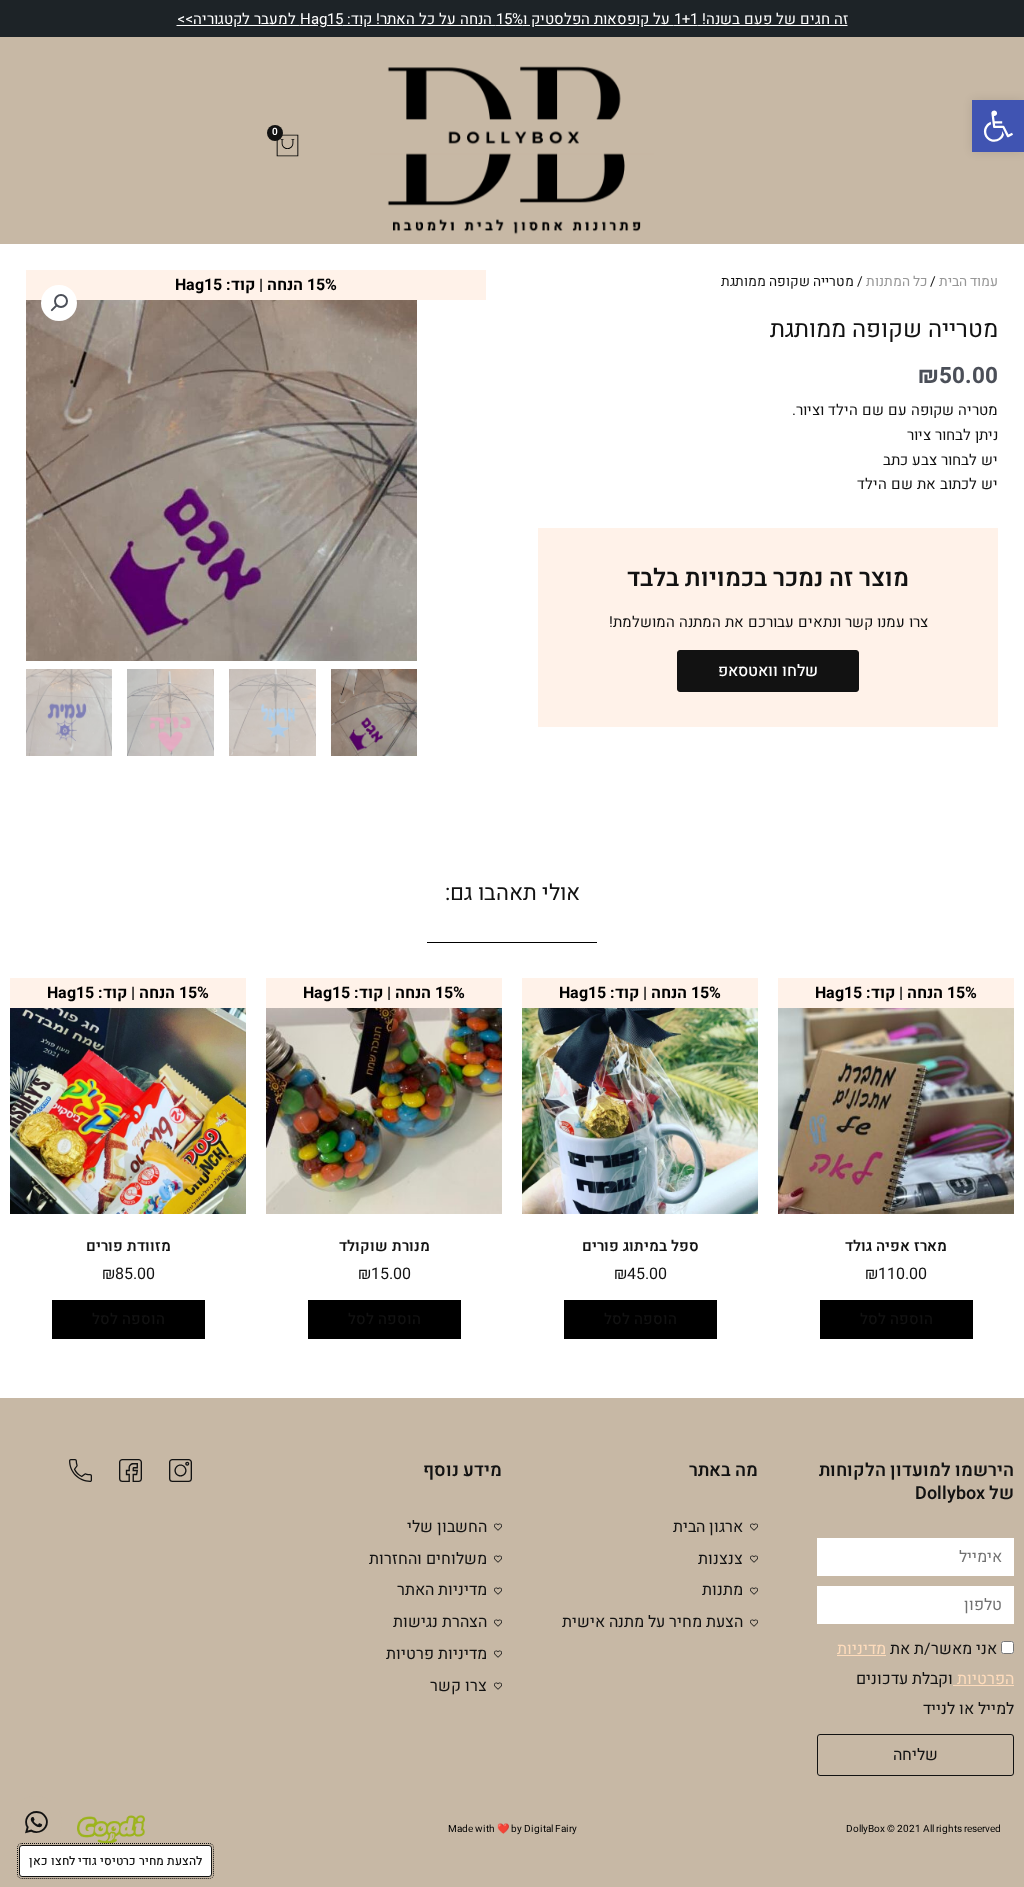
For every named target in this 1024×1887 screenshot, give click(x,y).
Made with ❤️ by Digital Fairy (512, 1829)
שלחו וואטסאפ (768, 671)
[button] (998, 126)
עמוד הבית (968, 282)
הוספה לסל (896, 1319)
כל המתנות (896, 282)
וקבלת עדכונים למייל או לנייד (925, 1679)
